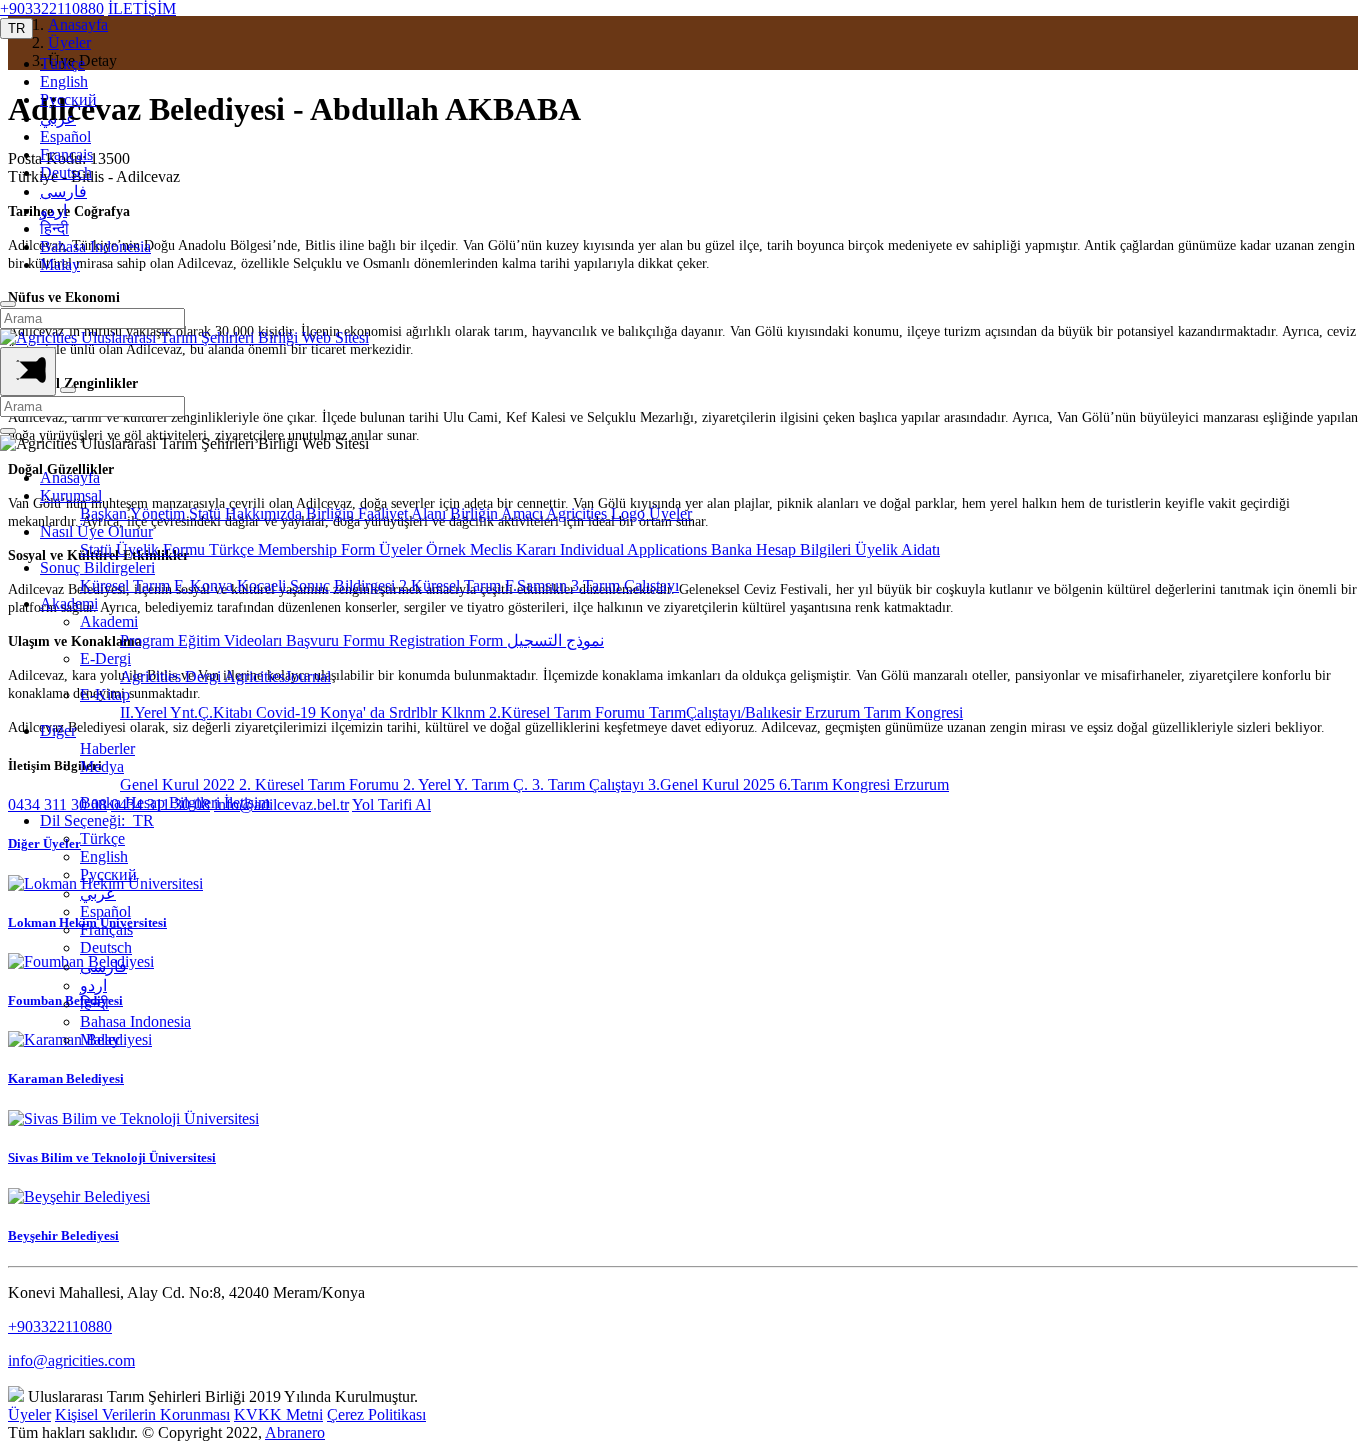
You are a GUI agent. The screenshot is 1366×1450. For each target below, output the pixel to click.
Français (66, 154)
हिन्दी (54, 228)
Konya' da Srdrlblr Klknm (404, 712)
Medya (102, 766)
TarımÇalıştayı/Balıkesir (727, 712)
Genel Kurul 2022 (179, 784)
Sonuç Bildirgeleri (97, 567)
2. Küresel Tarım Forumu (321, 784)
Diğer (58, 730)
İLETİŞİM (142, 8)
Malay (60, 264)
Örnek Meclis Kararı (493, 549)
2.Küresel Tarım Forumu (569, 712)
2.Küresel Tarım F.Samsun (485, 585)
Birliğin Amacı (498, 513)
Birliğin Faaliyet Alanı (378, 513)
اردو (53, 210)
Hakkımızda (265, 513)
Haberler (107, 748)
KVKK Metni (278, 1414)
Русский (68, 99)
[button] (16, 28)
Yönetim (159, 513)
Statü (207, 513)
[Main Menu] (28, 371)
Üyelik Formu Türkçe (187, 549)
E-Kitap (105, 694)
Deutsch (66, 172)
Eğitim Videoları (232, 640)
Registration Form (448, 640)
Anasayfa (70, 477)
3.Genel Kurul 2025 (713, 784)
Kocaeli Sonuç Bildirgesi (318, 585)
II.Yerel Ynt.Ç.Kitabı (188, 712)
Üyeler (670, 513)
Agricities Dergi (172, 676)
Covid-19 (288, 712)
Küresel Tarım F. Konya (158, 585)
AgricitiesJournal (277, 676)
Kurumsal (71, 495)
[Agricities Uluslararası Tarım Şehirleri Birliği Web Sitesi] (184, 337)
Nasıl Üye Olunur (96, 531)
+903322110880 (52, 8)
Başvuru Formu (337, 640)
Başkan (105, 513)
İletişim (247, 802)
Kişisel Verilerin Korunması (142, 1414)
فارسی (63, 191)
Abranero (295, 1432)
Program (149, 640)
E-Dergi (105, 658)
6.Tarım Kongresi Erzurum (864, 784)
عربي (58, 118)
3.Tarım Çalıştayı (625, 585)
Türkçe (62, 63)
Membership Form (318, 549)
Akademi (69, 603)
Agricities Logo (597, 513)
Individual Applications (635, 549)
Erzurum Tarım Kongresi (884, 712)
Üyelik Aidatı (897, 549)
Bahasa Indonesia (95, 246)
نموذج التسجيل (555, 640)
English (64, 81)
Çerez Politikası (376, 1414)
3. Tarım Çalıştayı (590, 784)
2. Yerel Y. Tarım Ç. (467, 784)
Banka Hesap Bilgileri (783, 549)
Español (65, 136)
